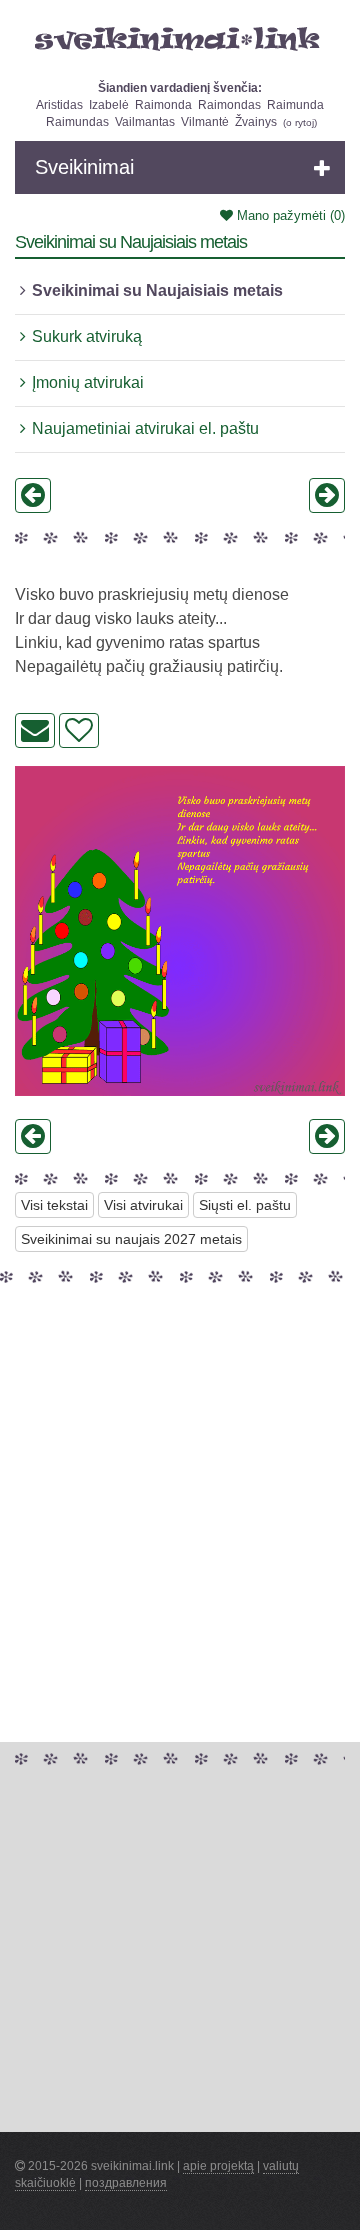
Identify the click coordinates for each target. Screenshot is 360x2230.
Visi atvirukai (143, 1205)
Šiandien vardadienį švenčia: (180, 88)
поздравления (126, 2183)
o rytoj (300, 122)
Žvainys (256, 122)
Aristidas (59, 105)
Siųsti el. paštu (245, 1205)
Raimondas (229, 105)
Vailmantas (145, 122)
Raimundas (77, 122)
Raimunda (295, 105)
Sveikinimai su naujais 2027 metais (131, 1239)
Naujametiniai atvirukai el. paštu (145, 428)
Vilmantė (205, 122)
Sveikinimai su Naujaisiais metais (157, 290)
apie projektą (218, 2166)
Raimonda (163, 105)
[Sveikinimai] (180, 39)
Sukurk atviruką (87, 336)
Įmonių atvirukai (88, 382)
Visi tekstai (54, 1205)
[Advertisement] (180, 1470)
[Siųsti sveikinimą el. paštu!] (35, 730)
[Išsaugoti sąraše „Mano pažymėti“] (79, 730)
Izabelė (109, 105)
